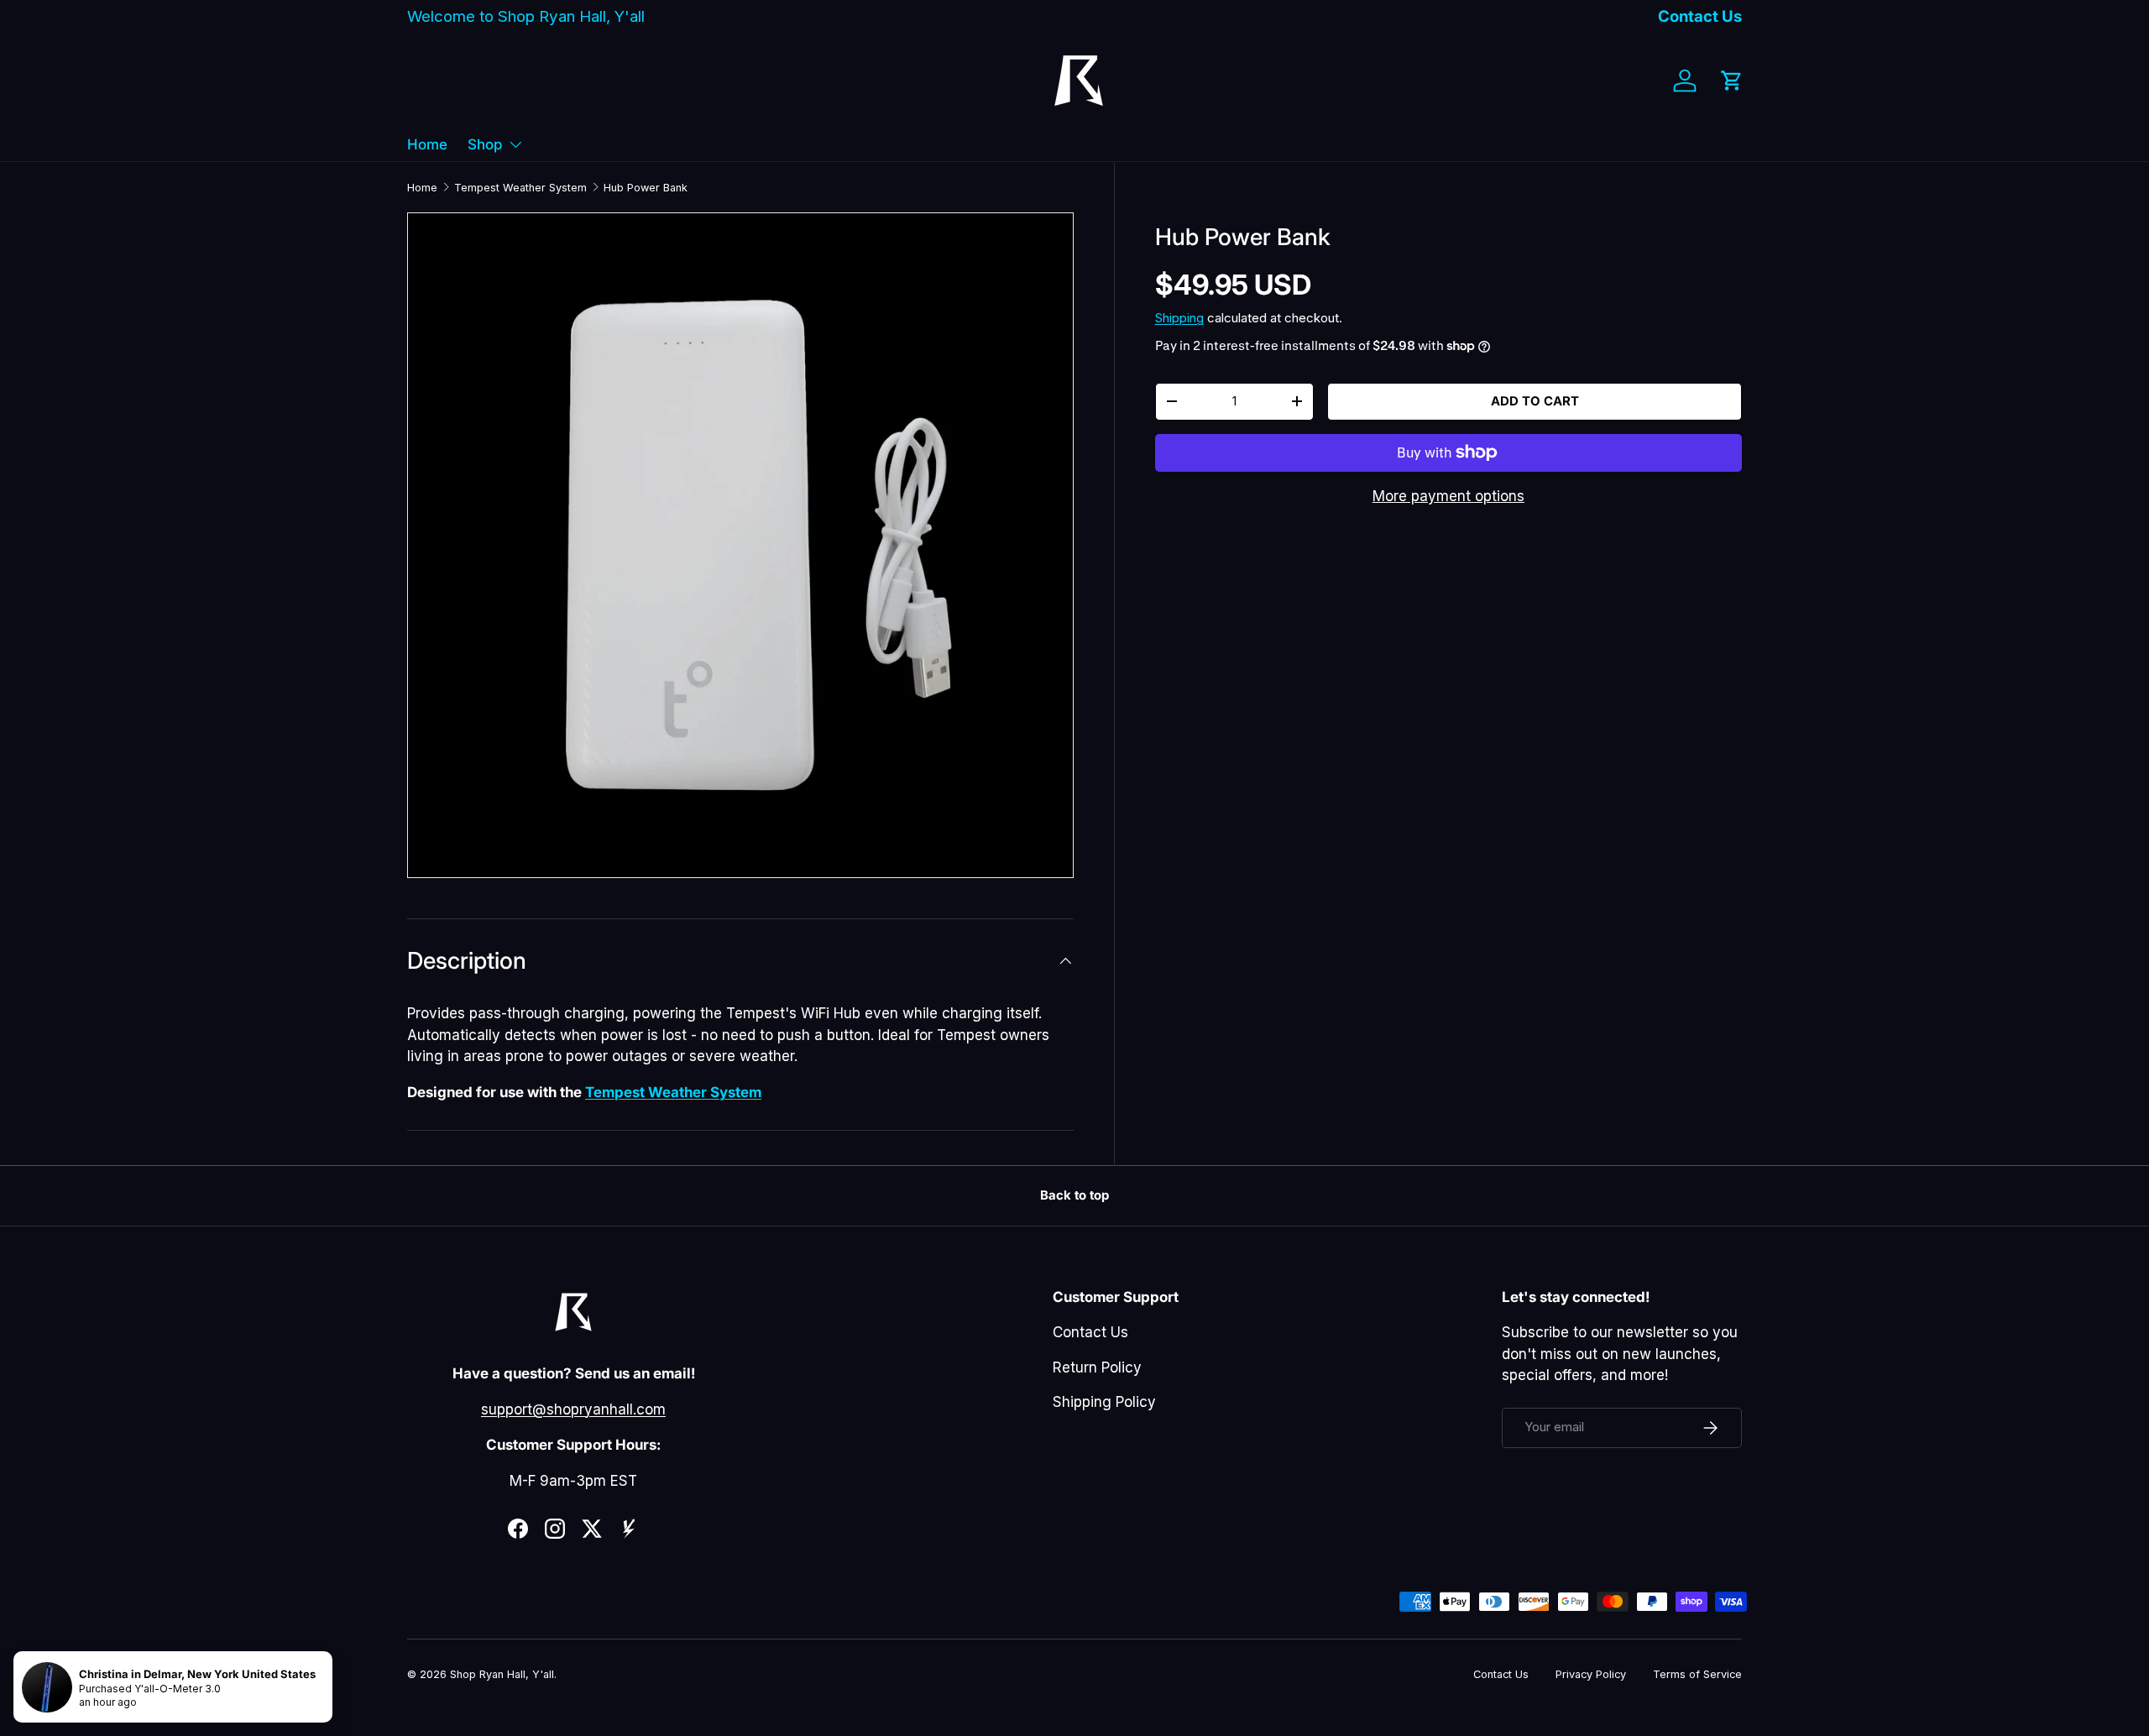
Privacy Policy (1591, 1674)
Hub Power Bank (646, 188)
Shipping (1179, 318)
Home (427, 144)
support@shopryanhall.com (573, 1409)
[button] (1732, 81)
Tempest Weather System (520, 188)
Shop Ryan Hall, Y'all (502, 1674)
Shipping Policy (1104, 1402)
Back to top (1074, 1195)
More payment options (1448, 495)
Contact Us (1700, 16)
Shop (485, 144)
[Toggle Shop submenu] (515, 144)
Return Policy (1097, 1367)
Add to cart (1535, 400)
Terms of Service (1697, 1674)
